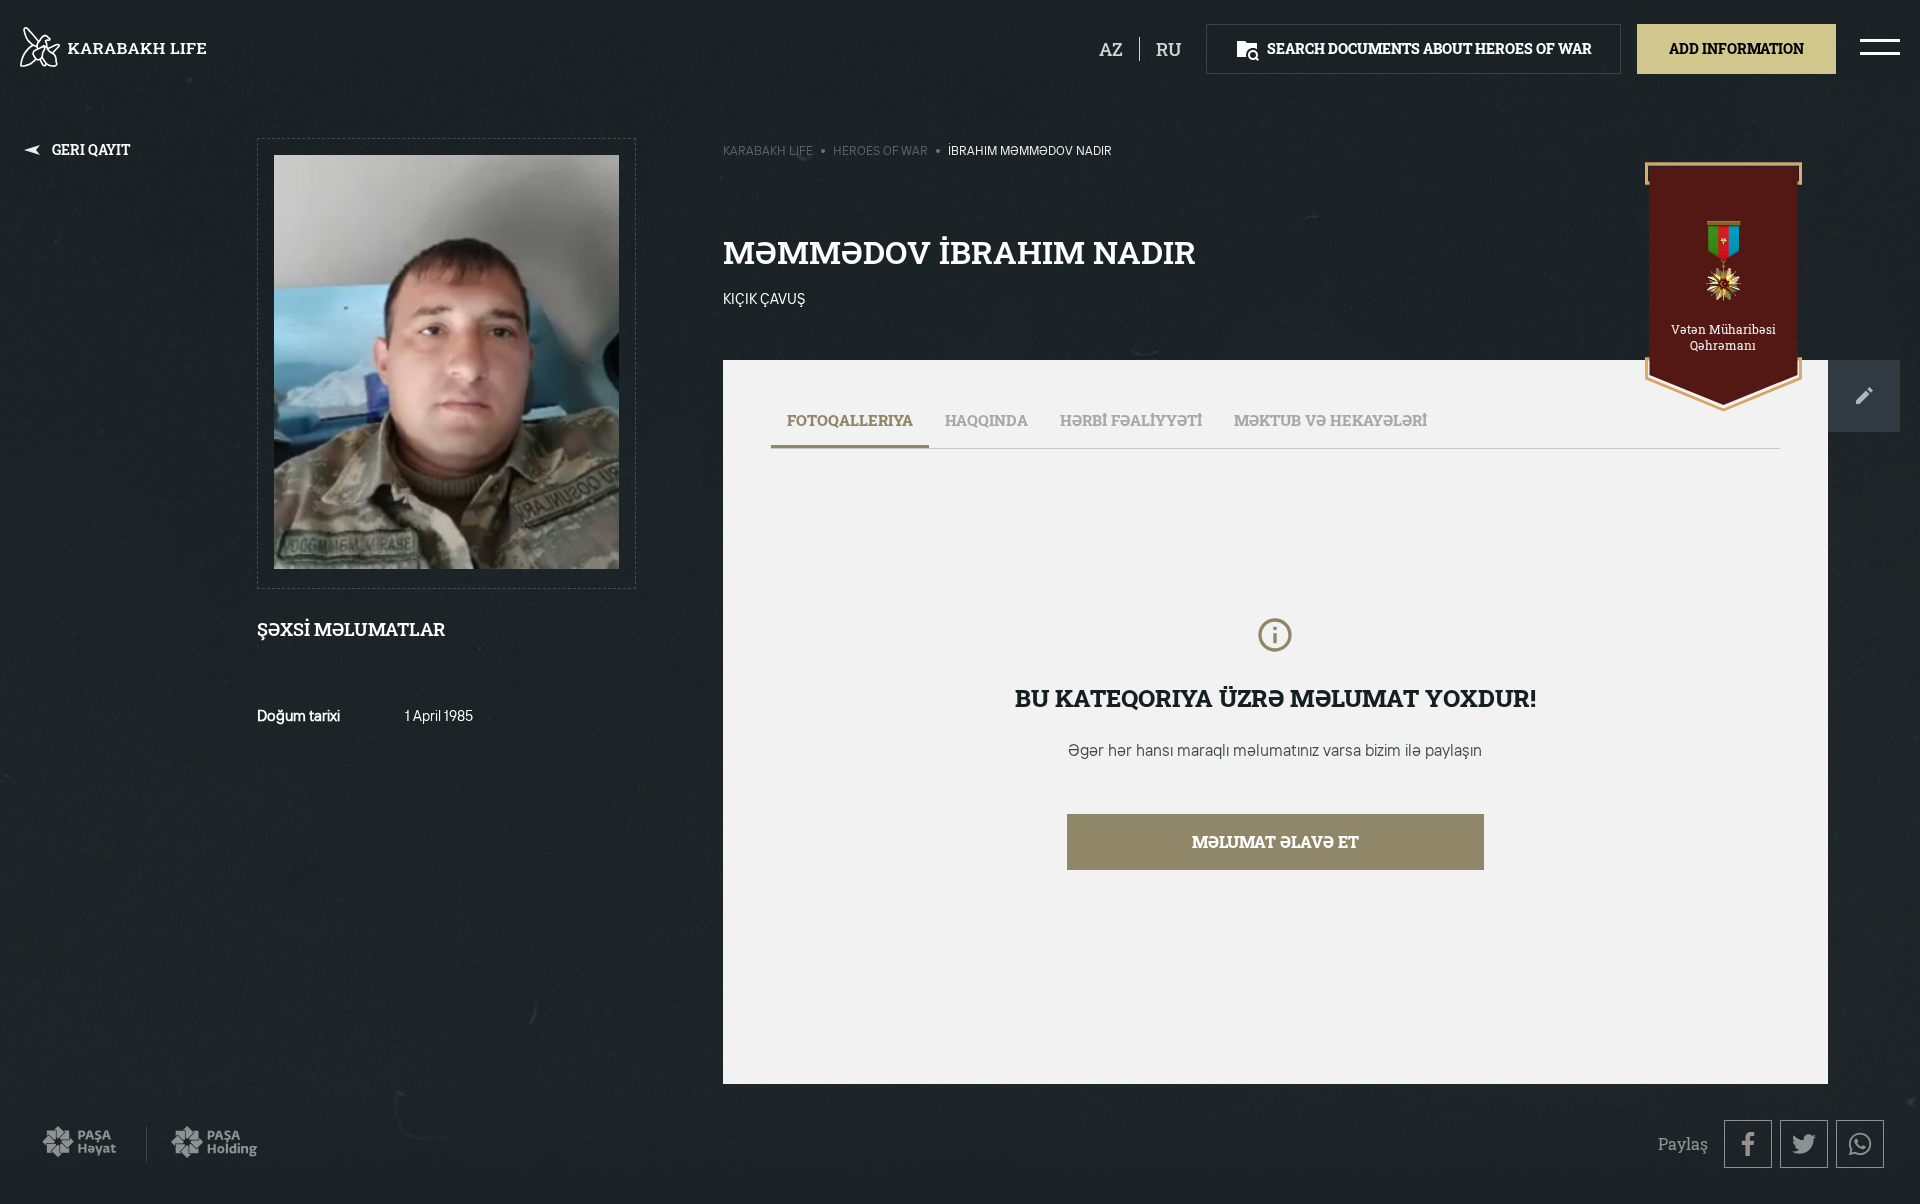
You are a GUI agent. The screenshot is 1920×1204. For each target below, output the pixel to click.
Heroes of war (880, 152)
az (1111, 49)
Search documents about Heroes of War (1429, 48)
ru (1169, 49)
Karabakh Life (768, 152)
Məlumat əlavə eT (1275, 841)
